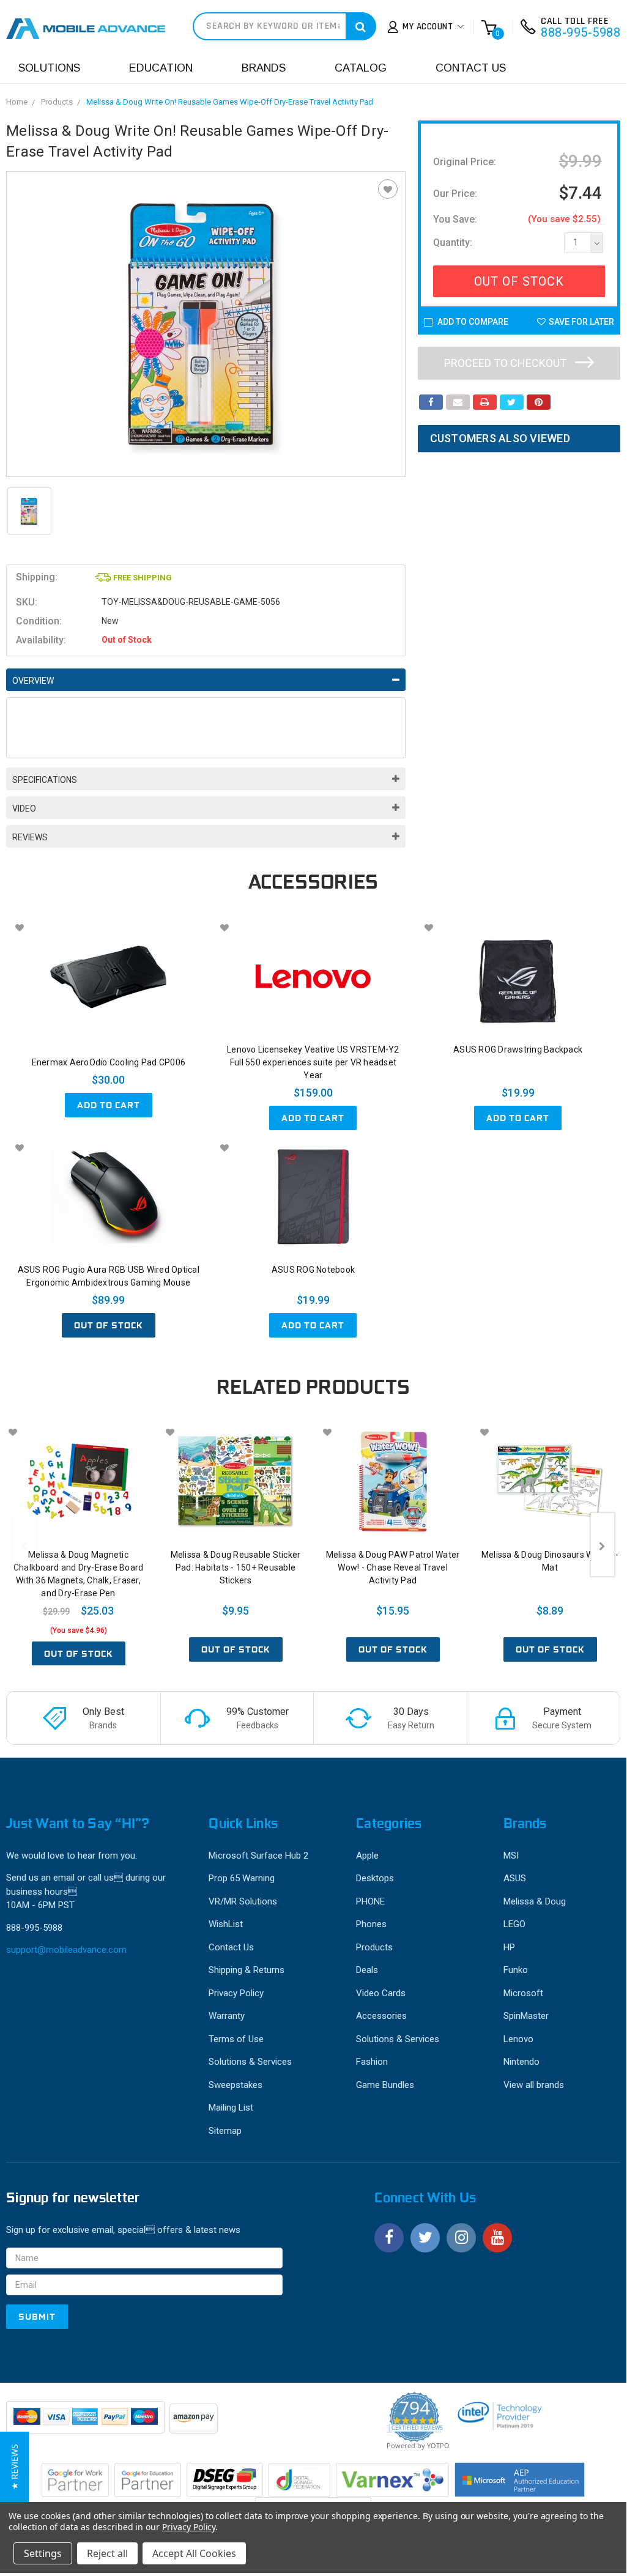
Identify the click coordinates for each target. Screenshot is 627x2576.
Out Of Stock (519, 281)
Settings (43, 2553)
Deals (367, 1970)
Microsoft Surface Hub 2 (258, 1856)
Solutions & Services (250, 2062)
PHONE (370, 1901)
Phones (371, 1924)
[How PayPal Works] (86, 2423)
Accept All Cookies (194, 2553)
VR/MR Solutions (243, 1901)
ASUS (515, 1878)
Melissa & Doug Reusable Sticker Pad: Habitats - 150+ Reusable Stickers (236, 1567)
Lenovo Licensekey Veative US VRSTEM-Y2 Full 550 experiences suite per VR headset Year (313, 1062)
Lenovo (518, 2039)
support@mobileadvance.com (66, 1950)
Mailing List (231, 2108)
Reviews (30, 837)
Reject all (107, 2553)
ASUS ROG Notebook (313, 1270)
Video (24, 809)
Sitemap (225, 2131)
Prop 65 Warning (242, 1878)
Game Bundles (385, 2085)
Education (161, 68)
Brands (264, 68)
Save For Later (581, 322)
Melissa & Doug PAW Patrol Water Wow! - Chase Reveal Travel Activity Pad (393, 1567)
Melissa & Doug (535, 1901)
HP (509, 1947)
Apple (367, 1856)
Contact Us (471, 68)
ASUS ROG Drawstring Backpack (518, 1049)
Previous (24, 1545)
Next (603, 1545)
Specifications (45, 780)
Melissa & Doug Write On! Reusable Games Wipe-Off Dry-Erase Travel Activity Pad (230, 102)
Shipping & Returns (247, 1970)
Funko (516, 1970)
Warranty (227, 2016)
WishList (226, 1924)
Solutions (49, 68)
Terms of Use (236, 2039)
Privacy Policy (236, 1993)
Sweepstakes (236, 2085)
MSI (511, 1856)
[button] (14, 2467)
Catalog (361, 68)
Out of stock (109, 1325)
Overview (33, 681)
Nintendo (521, 2062)
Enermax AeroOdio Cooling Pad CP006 (109, 1062)
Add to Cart (109, 1105)
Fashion (372, 2062)
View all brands (534, 2085)
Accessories (381, 2016)
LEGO (514, 1924)
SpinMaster (526, 2016)
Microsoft (523, 1993)
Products (57, 102)
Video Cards (381, 1993)
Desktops (375, 1878)
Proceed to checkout (506, 363)
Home (17, 102)
